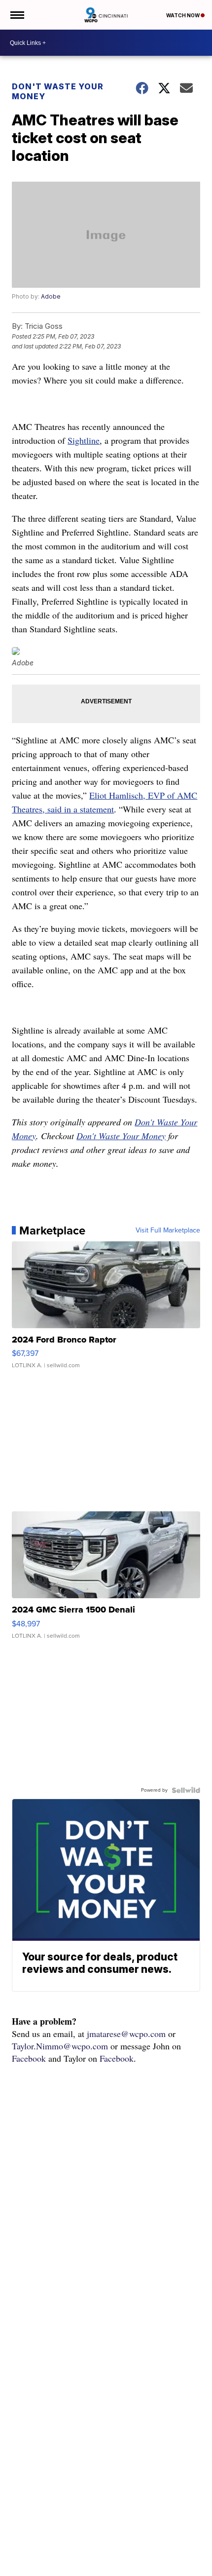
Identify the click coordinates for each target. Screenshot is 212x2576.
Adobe (51, 296)
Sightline (84, 440)
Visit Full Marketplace (168, 1230)
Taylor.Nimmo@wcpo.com (60, 2046)
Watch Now (183, 15)
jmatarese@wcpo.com (126, 2034)
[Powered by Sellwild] (186, 1790)
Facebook (29, 2058)
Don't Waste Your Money (58, 91)
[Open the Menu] (17, 15)
